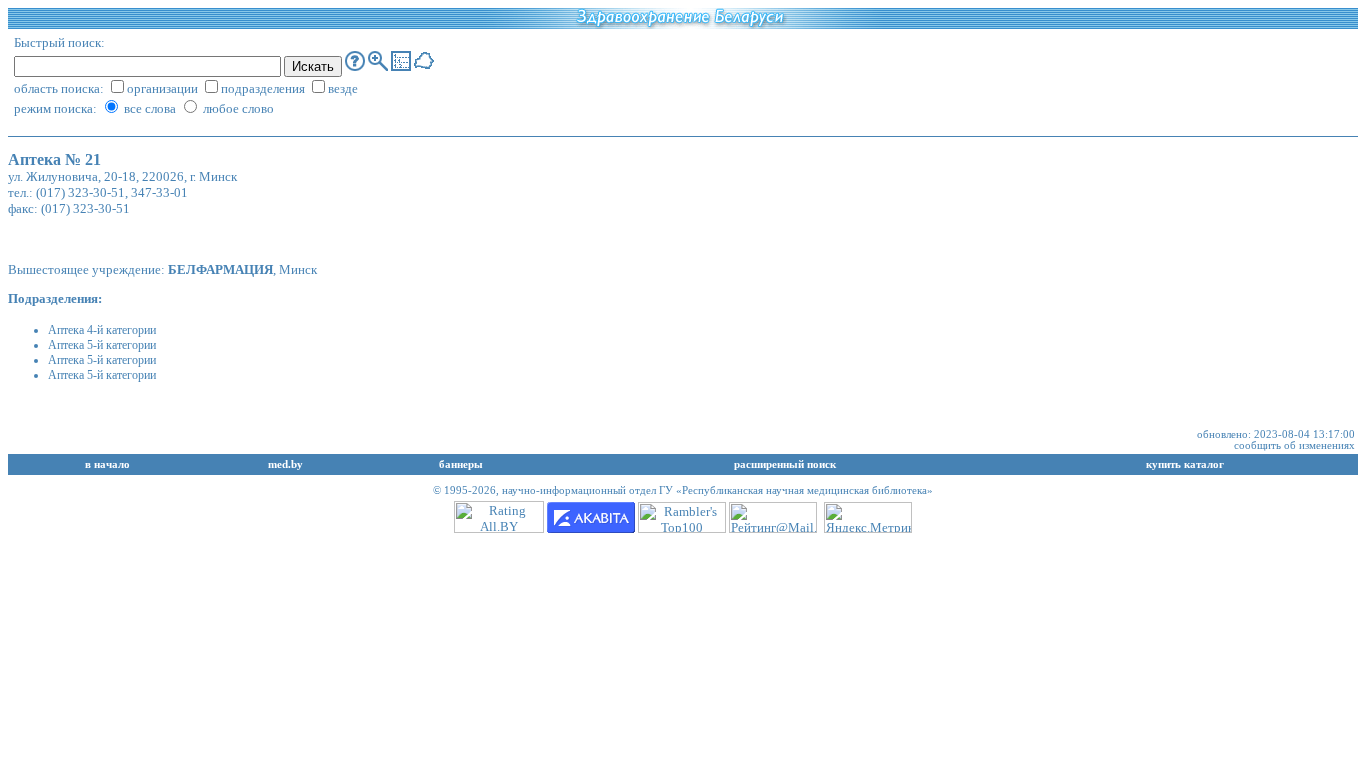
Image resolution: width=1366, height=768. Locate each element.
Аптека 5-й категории (102, 345)
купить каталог (1185, 464)
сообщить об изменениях (1294, 445)
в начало (107, 464)
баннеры (461, 464)
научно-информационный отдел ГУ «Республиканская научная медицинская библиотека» (717, 490)
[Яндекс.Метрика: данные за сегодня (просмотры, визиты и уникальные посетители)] (868, 517)
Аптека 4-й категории (102, 330)
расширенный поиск (785, 464)
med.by (285, 464)
